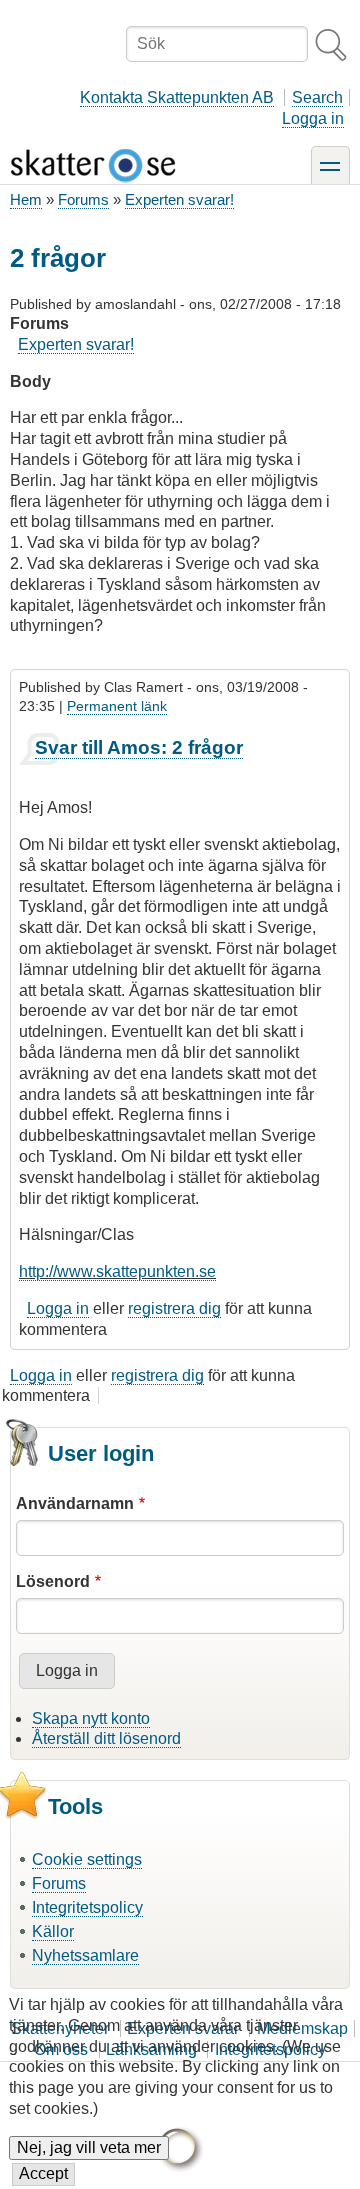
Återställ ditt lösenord (106, 1738)
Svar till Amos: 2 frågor (139, 747)
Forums (83, 199)
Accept (43, 2173)
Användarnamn (75, 1503)
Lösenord (53, 1581)
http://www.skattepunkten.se (117, 1271)
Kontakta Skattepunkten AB (177, 97)
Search (317, 97)
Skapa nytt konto (91, 1718)
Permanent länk (117, 706)
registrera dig (174, 1308)
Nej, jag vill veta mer (89, 2147)
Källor (53, 1931)
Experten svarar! (179, 199)
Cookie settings (87, 1859)
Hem (26, 199)
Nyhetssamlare (85, 1955)
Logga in (313, 118)
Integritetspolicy (87, 1907)
